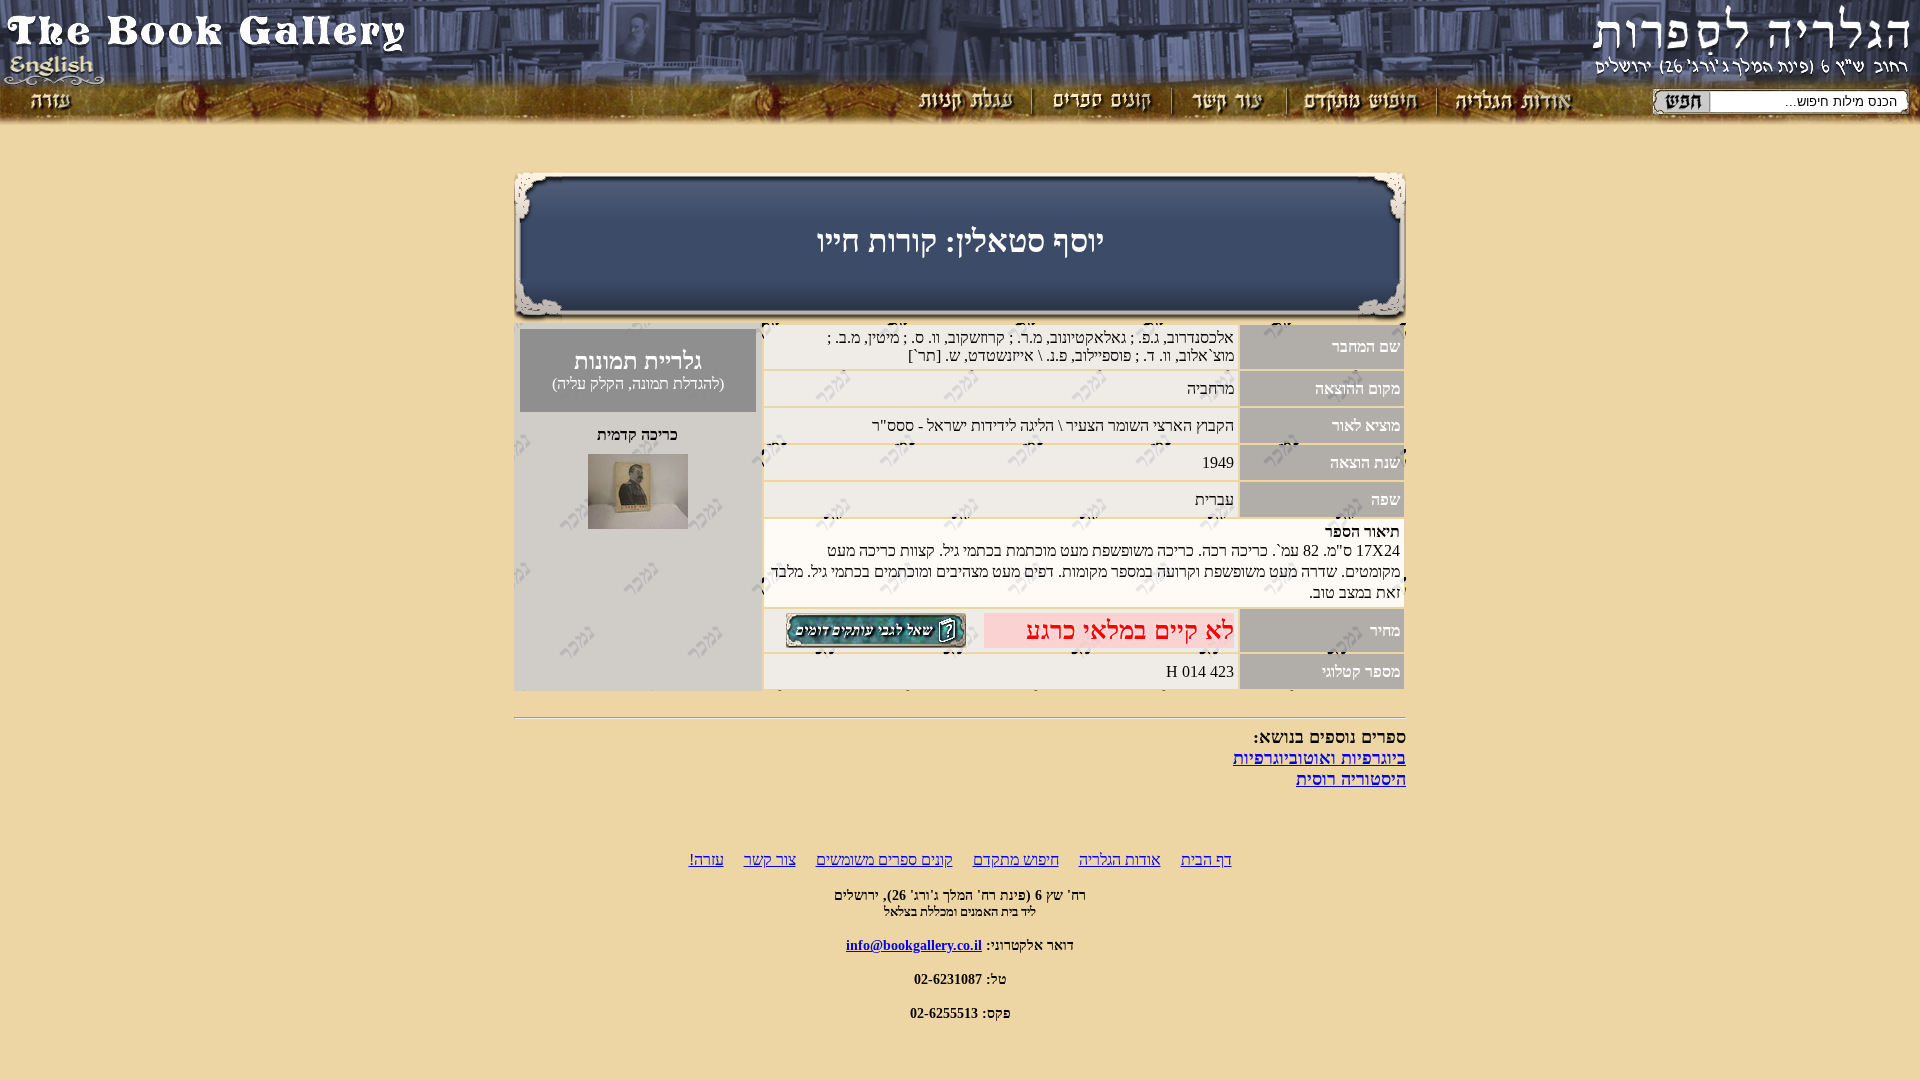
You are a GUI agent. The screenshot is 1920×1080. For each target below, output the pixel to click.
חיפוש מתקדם (1016, 859)
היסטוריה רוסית (1351, 779)
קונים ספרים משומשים (884, 859)
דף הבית (1206, 859)
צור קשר (770, 859)
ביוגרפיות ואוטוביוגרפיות (1319, 758)
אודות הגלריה (1120, 859)
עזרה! (706, 859)
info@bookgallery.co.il (914, 945)
